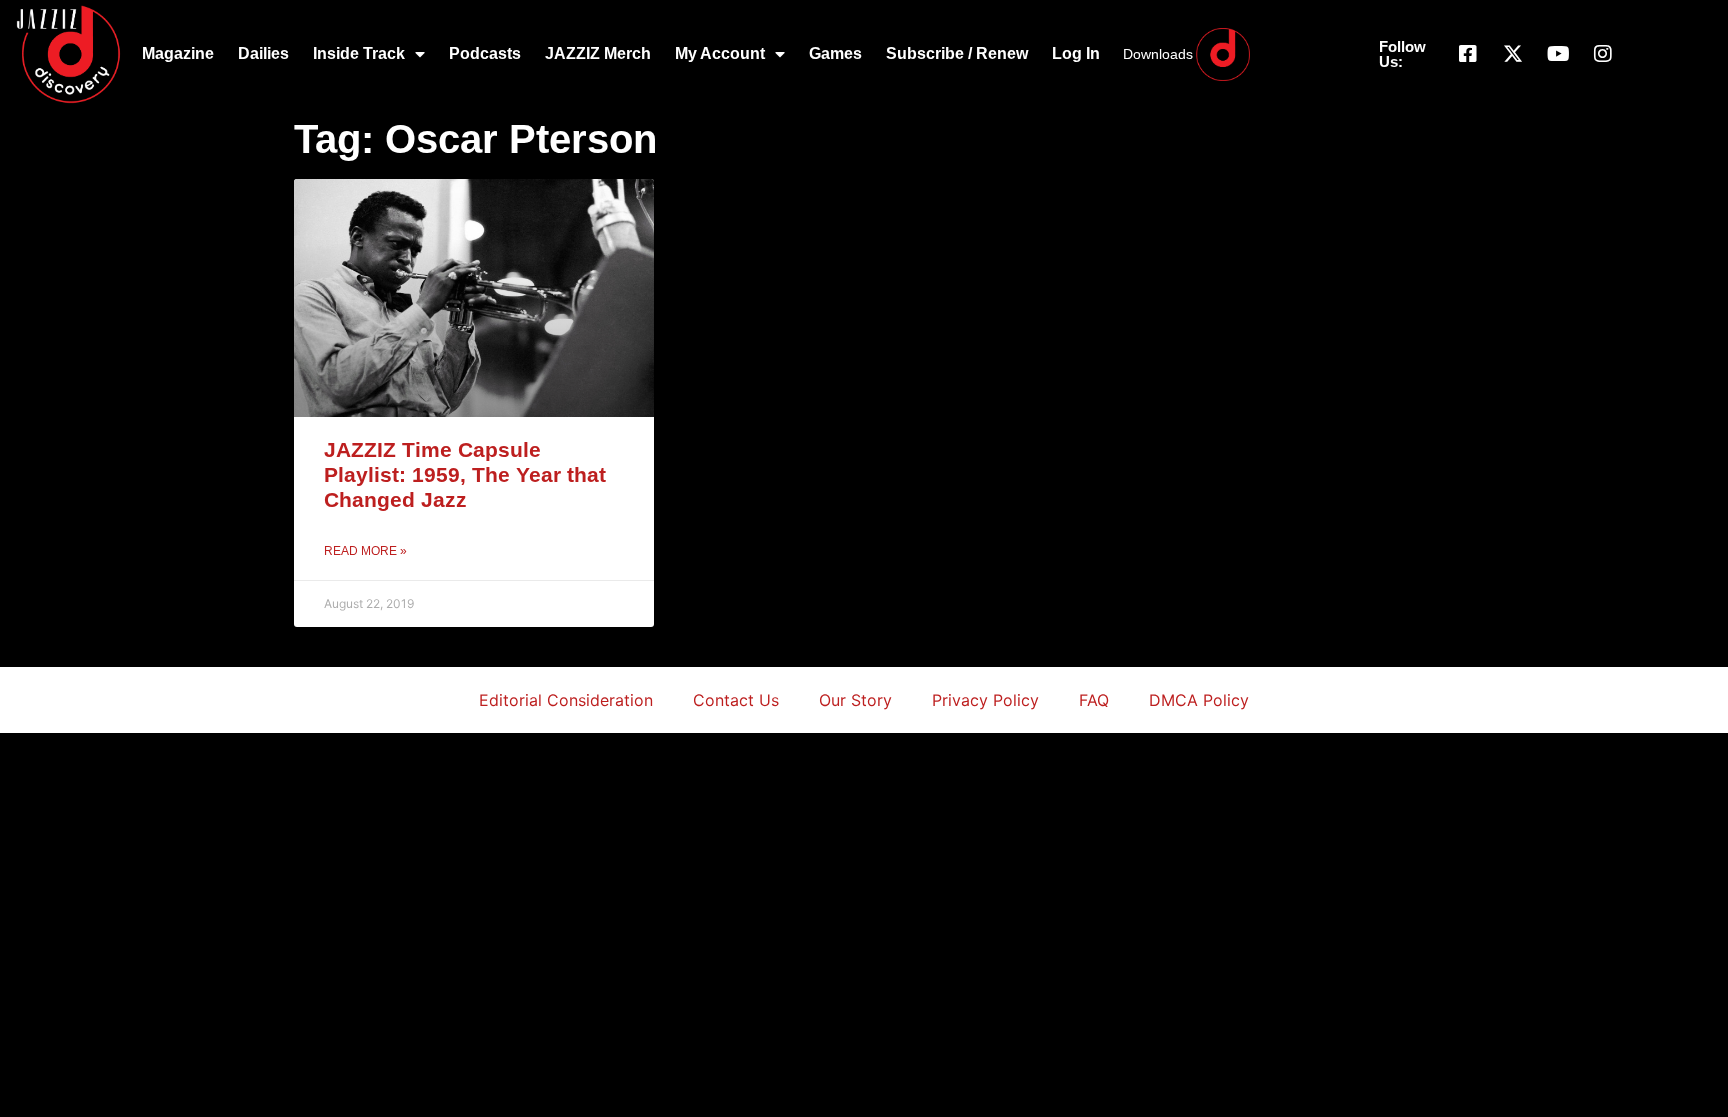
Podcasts (485, 53)
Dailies (263, 53)
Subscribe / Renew (957, 53)
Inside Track (359, 53)
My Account (720, 53)
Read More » (365, 551)
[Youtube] (1558, 54)
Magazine (178, 53)
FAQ (1094, 700)
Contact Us (736, 700)
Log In (1076, 53)
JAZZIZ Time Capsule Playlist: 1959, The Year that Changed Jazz (465, 474)
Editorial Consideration (566, 700)
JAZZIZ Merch (598, 53)
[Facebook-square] (1468, 54)
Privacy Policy (985, 700)
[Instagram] (1603, 54)
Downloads (1158, 54)
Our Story (855, 700)
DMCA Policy (1199, 700)
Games (835, 53)
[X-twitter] (1513, 54)
